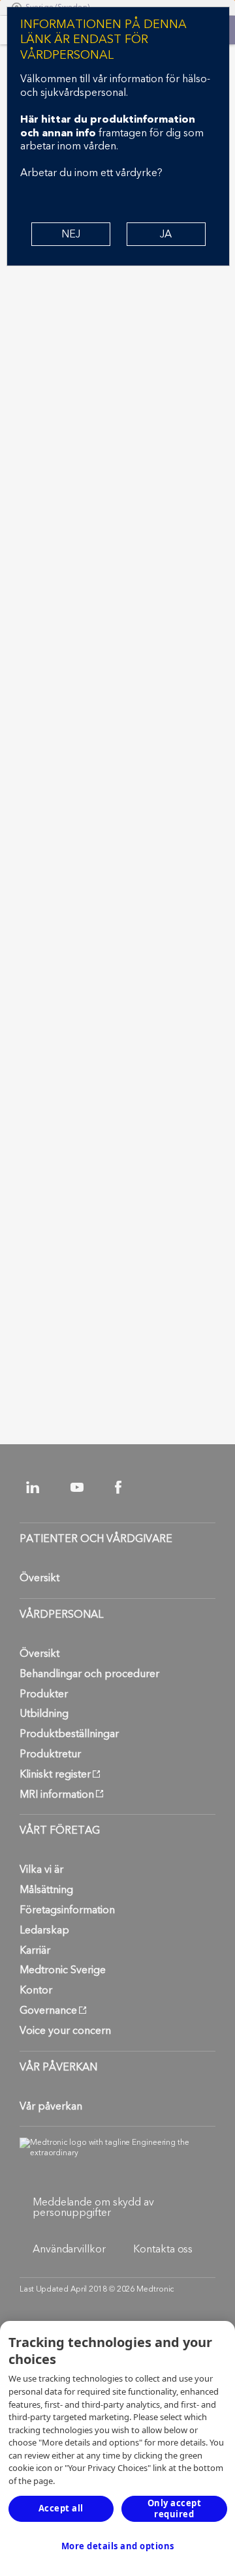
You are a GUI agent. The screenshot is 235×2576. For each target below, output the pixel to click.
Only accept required (175, 2508)
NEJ (71, 234)
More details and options (118, 2546)
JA (166, 234)
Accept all (61, 2508)
